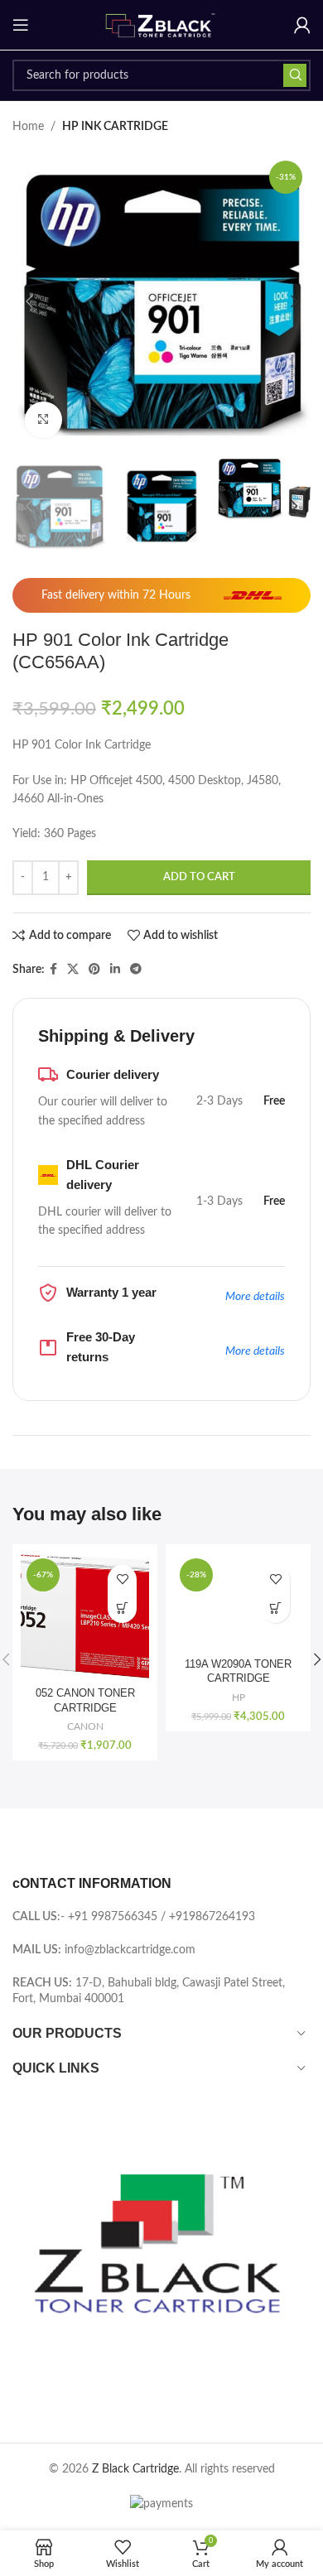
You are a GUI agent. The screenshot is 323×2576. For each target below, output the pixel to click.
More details (255, 1297)
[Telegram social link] (136, 970)
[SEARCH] (295, 75)
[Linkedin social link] (115, 970)
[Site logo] (161, 25)
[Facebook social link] (53, 970)
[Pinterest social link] (94, 970)
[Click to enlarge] (43, 420)
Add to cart (199, 877)
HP (239, 1697)
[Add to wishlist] (122, 1579)
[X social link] (73, 970)
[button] (29, 301)
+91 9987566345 (113, 1917)
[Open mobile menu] (21, 25)
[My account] (302, 25)
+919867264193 (212, 1917)
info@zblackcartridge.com (130, 1950)
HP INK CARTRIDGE (115, 127)
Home (28, 127)
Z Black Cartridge (135, 2469)
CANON (85, 1726)
